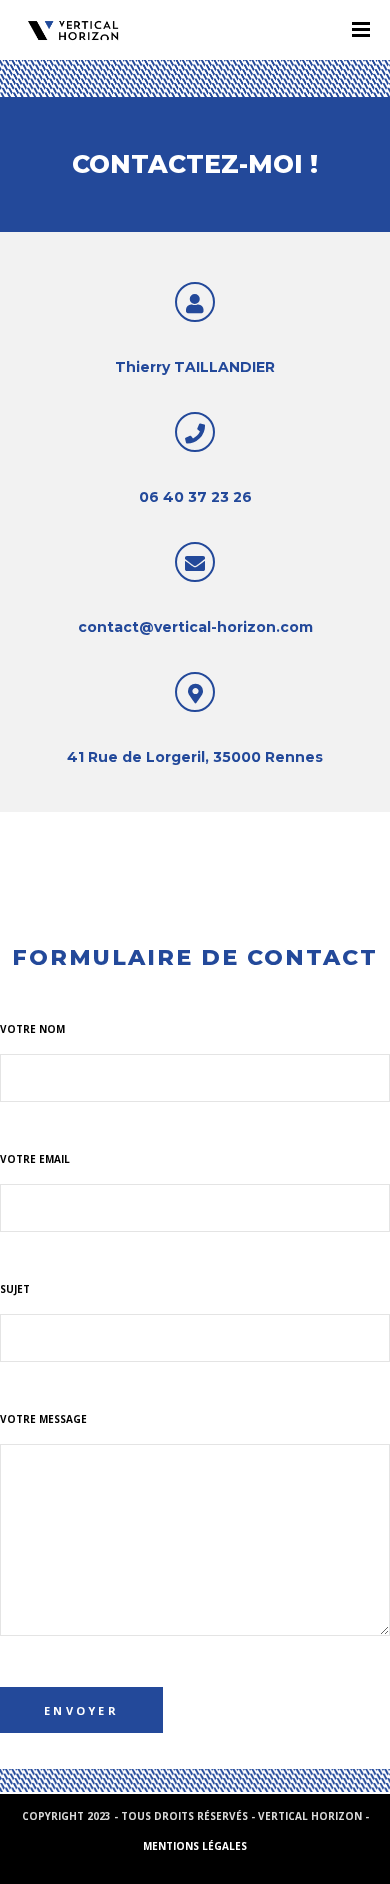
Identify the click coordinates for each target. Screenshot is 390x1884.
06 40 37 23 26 (195, 497)
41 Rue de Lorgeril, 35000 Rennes (195, 757)
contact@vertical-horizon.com (195, 627)
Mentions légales (195, 1846)
